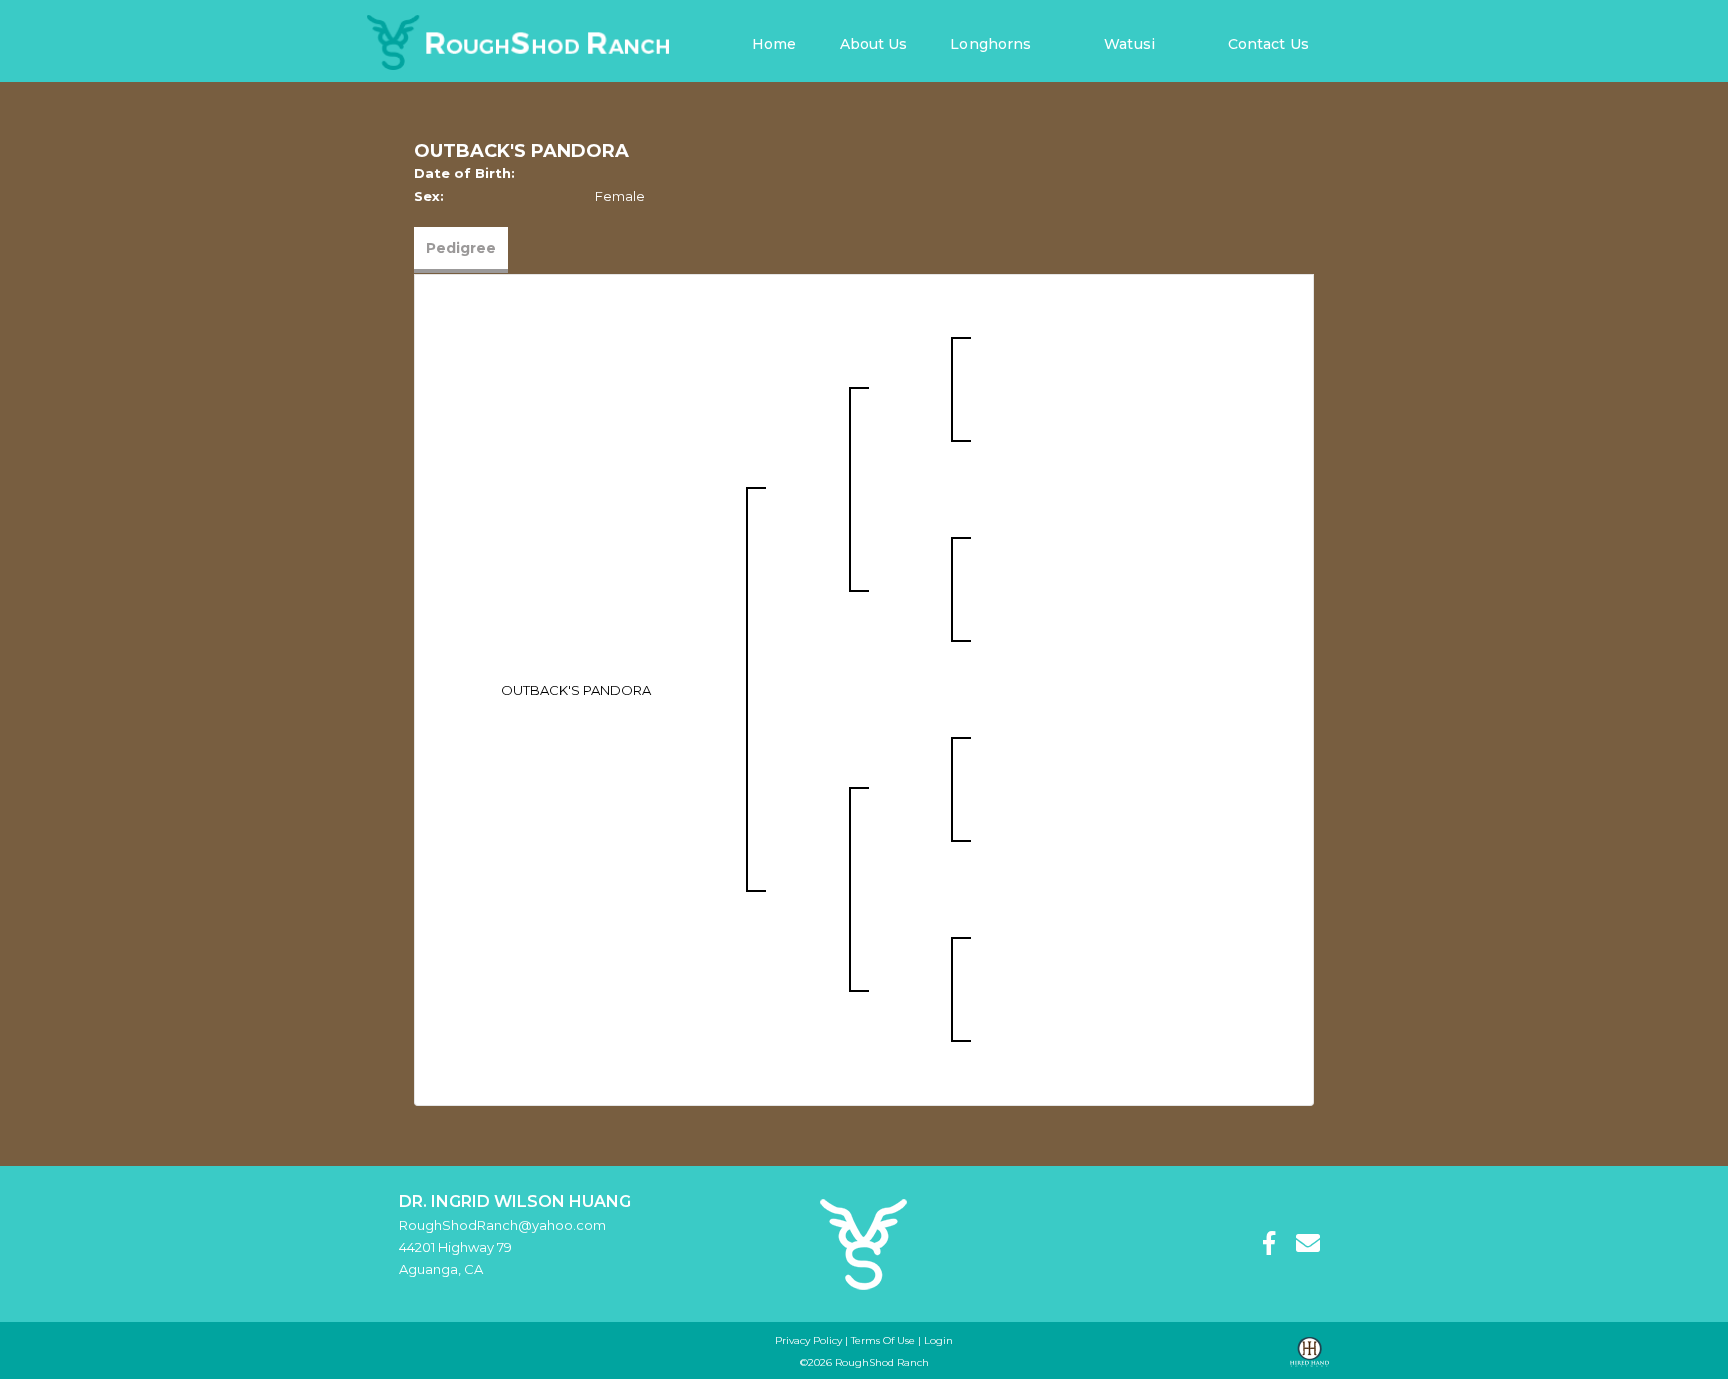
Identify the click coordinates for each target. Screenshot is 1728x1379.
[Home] (863, 1243)
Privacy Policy (808, 1340)
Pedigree (461, 248)
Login (938, 1340)
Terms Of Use (883, 1340)
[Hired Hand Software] (1309, 1352)
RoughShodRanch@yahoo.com (502, 1225)
